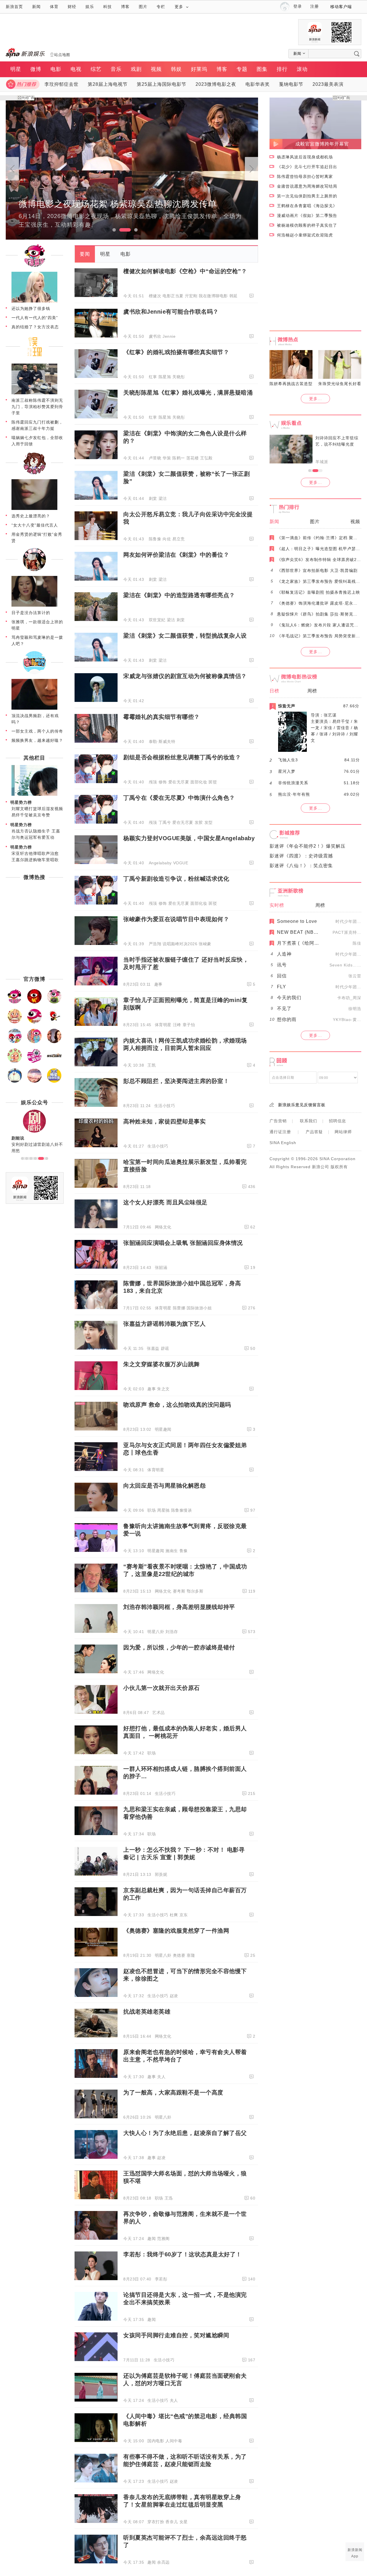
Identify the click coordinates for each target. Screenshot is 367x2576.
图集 (262, 69)
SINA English (283, 1143)
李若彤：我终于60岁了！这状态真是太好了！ (182, 2254)
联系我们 (309, 1121)
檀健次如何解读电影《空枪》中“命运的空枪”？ (185, 271)
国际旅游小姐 (199, 1308)
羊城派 (322, 462)
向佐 (167, 539)
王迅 (169, 2198)
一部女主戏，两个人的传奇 (37, 731)
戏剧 (136, 69)
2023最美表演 (328, 84)
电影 (56, 69)
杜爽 (174, 1915)
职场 (152, 1510)
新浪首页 (14, 7)
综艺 (96, 69)
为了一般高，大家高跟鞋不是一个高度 (173, 2092)
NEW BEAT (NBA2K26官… (308, 932)
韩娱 (176, 69)
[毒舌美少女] (34, 473)
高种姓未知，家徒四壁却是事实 (164, 1121)
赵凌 (174, 1996)
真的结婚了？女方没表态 (35, 327)
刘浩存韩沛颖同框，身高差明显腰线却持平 (179, 1607)
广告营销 (278, 1121)
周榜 (312, 691)
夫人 (161, 2077)
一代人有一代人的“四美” (35, 318)
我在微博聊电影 (213, 296)
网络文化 (163, 1227)
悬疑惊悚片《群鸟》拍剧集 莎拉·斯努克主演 (319, 614)
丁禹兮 (165, 822)
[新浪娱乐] (34, 266)
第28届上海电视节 (108, 84)
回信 (282, 976)
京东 (184, 1915)
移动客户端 (341, 7)
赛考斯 (179, 1591)
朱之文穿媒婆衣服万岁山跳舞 (162, 1364)
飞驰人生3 (288, 760)
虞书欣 (155, 336)
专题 (242, 69)
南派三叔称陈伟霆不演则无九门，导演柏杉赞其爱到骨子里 (37, 407)
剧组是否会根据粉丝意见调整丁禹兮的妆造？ (182, 757)
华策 (167, 458)
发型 (209, 822)
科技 (108, 7)
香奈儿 (172, 2522)
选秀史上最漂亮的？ (31, 516)
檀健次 (155, 296)
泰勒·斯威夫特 (162, 741)
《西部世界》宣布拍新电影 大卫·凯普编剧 (317, 570)
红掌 (153, 377)
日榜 (274, 691)
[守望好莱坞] (54, 1042)
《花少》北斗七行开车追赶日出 (307, 167)
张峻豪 (205, 944)
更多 (179, 7)
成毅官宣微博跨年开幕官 (322, 144)
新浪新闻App (355, 2553)
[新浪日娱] (34, 1042)
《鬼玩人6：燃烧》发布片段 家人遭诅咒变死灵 (322, 625)
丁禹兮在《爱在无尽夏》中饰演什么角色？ (179, 798)
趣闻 (152, 2239)
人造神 (284, 954)
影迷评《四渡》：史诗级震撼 (301, 856)
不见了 (284, 1009)
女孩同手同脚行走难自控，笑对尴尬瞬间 (176, 2335)
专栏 (161, 7)
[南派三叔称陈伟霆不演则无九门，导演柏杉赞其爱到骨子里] (34, 393)
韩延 (234, 296)
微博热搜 (34, 877)
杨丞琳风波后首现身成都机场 (305, 157)
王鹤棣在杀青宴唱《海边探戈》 (307, 206)
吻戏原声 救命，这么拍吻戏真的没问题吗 (177, 1405)
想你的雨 (287, 1019)
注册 (315, 6)
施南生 (172, 1551)
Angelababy (160, 863)
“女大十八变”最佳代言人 (35, 525)
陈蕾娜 (179, 1308)
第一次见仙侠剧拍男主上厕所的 (307, 196)
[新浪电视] (54, 1002)
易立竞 (179, 539)
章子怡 (189, 1025)
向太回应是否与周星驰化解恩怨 (164, 1486)
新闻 (36, 7)
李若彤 (161, 2279)
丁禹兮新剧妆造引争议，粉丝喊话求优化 (176, 879)
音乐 (116, 69)
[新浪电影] (34, 1002)
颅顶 (153, 782)
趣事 (158, 984)
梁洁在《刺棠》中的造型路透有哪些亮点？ (179, 595)
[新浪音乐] (54, 1022)
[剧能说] (34, 673)
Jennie (169, 336)
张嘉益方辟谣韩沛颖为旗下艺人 (164, 1324)
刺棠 (153, 498)
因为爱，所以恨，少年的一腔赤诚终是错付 (179, 1647)
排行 (282, 69)
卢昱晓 (155, 458)
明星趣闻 (163, 1429)
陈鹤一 (179, 458)
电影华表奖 (258, 84)
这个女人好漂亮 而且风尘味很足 (165, 1202)
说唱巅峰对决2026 (180, 944)
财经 (72, 7)
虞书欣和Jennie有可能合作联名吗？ (171, 312)
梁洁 (163, 498)
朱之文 (163, 1389)
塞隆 (191, 1955)
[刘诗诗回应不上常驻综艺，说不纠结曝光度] (291, 449)
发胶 (199, 822)
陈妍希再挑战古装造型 (291, 384)
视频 (156, 69)
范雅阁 (163, 2239)
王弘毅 (206, 458)
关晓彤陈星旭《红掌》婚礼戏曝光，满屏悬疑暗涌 (188, 393)
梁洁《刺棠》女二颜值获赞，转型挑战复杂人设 (185, 636)
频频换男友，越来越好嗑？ (37, 740)
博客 (125, 7)
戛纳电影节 (291, 84)
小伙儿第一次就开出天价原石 (162, 1688)
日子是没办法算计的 (31, 613)
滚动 (302, 69)
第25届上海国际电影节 (162, 84)
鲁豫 (184, 1551)
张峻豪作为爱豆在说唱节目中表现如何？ (176, 919)
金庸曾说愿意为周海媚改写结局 (307, 186)
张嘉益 (153, 1348)
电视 (76, 69)
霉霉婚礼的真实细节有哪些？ (162, 717)
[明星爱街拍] (34, 1062)
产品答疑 (314, 1132)
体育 (54, 7)
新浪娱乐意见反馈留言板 (302, 1105)
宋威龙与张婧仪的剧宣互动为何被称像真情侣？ (185, 676)
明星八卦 (156, 1632)
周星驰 (163, 1510)
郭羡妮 (161, 1874)
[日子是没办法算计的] (34, 605)
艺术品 (159, 1713)
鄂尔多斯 (195, 1591)
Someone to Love (297, 921)
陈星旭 (165, 377)
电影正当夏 (173, 296)
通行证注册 (280, 1132)
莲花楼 (193, 458)
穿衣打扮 (156, 2522)
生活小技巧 (165, 1106)
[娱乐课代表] (15, 1082)
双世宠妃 (157, 620)
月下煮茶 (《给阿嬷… (300, 943)
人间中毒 (174, 2441)
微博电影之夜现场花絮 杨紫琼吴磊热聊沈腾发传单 (118, 204)
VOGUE (181, 863)
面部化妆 (199, 782)
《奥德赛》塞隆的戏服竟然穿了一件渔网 (176, 1931)
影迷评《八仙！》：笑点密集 (301, 866)
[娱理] (34, 358)
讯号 (282, 965)
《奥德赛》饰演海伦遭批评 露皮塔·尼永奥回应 (322, 603)
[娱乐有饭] (15, 1022)
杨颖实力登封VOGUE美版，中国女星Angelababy (189, 838)
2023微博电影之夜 (216, 84)
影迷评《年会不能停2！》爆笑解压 (308, 846)
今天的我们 (289, 998)
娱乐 (90, 7)
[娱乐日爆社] (54, 1062)
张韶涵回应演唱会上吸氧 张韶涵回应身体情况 (183, 1243)
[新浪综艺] (34, 1022)
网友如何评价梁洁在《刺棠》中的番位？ (176, 555)
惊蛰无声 (287, 706)
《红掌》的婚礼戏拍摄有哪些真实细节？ (176, 352)
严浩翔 (155, 944)
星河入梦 (287, 771)
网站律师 (343, 1132)
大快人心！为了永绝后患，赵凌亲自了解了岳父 (185, 2133)
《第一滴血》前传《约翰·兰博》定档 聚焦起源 (322, 538)
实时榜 (277, 905)
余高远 (163, 2562)
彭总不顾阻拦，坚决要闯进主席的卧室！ (176, 1081)
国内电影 (156, 2441)
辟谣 (165, 1348)
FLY (282, 987)
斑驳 (213, 782)
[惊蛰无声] (292, 750)
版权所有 (339, 1167)
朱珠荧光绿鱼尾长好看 (340, 384)
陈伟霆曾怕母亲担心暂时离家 (305, 176)
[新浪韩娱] (15, 1042)
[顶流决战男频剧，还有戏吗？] (34, 708)
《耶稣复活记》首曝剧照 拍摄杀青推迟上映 (319, 592)
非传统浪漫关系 (293, 783)
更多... (316, 399)
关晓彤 (179, 377)
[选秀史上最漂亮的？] (34, 509)
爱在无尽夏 (179, 782)
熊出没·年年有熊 (294, 794)
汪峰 (177, 1025)
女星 (184, 2522)
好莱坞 (199, 69)
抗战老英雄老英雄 (147, 2012)
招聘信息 (337, 1121)
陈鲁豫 (155, 539)
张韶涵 (161, 1267)
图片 (143, 7)
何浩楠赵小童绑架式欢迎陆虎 (305, 235)
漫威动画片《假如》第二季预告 (307, 216)
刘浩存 (172, 1632)
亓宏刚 (191, 296)
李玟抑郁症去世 (62, 84)
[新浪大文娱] (15, 1062)
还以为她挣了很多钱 (31, 308)
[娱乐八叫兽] (34, 1082)
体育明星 (163, 1025)
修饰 (163, 782)
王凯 (152, 1065)
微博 (36, 69)
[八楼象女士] (34, 570)
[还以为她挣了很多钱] (34, 301)
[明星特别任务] (54, 1082)
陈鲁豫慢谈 (182, 1510)
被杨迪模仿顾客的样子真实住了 (307, 225)
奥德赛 (179, 1955)
